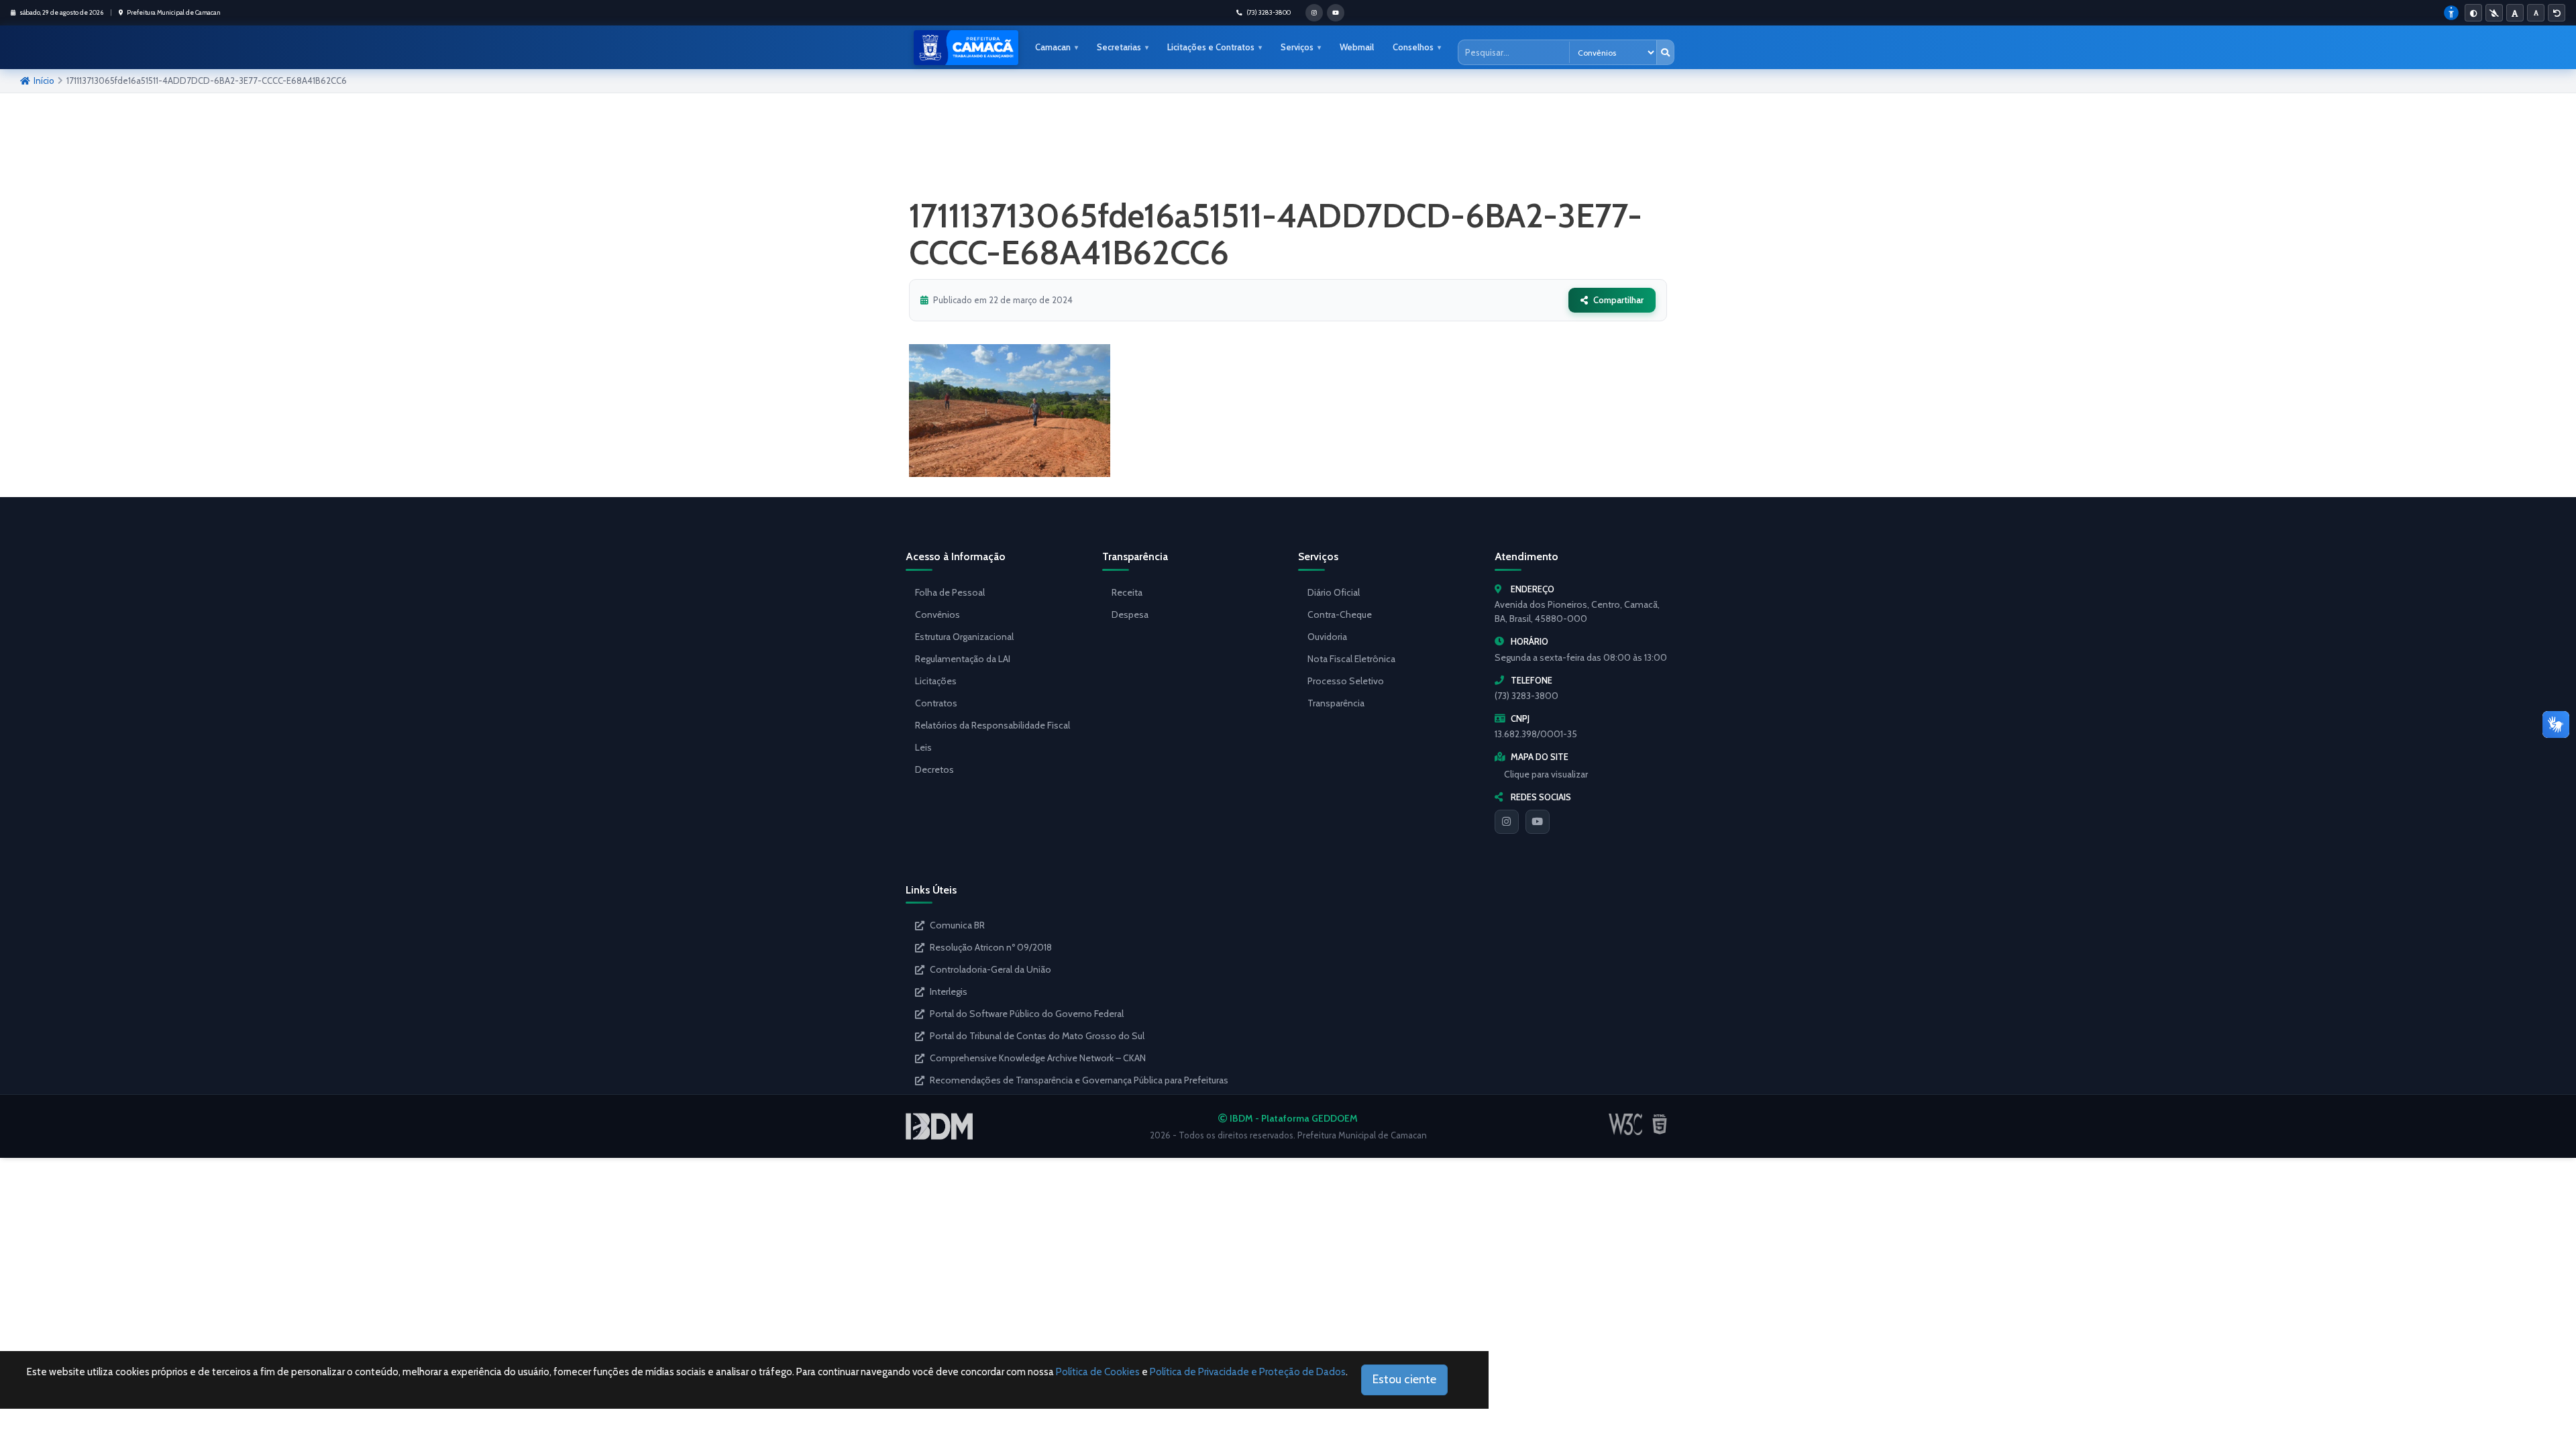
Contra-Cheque (1340, 614)
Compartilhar (1618, 300)
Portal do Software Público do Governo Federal (1027, 1014)
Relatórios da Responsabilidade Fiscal (992, 725)
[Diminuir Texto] (2536, 13)
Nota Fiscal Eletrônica (1351, 659)
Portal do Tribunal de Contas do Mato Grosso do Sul (1037, 1036)
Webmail (1357, 47)
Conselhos (1413, 47)
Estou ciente (1404, 1379)
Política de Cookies (1098, 1372)
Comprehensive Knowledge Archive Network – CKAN (1038, 1058)
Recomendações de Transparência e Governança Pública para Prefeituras (1079, 1080)
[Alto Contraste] (2473, 13)
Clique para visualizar (1546, 774)
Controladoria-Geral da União (990, 969)
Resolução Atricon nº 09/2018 (991, 947)
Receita (1127, 592)
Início (44, 80)
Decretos (934, 769)
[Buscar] (1665, 52)
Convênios (937, 614)
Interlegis (949, 991)
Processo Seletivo (1346, 681)
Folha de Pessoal (950, 592)
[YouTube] (1538, 822)
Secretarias (1119, 47)
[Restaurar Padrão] (2557, 13)
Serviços (1297, 47)
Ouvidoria (1327, 637)
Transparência (1336, 703)
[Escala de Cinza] (2494, 13)
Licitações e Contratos (1211, 47)
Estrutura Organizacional (964, 637)
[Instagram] (1507, 822)
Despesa (1130, 614)
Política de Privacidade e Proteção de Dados (1248, 1372)
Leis (923, 747)
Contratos (936, 703)
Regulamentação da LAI (963, 659)
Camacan (1053, 47)
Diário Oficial (1334, 592)
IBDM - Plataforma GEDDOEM (1293, 1118)
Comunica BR (957, 925)
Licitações (936, 681)
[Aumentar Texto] (2515, 13)
